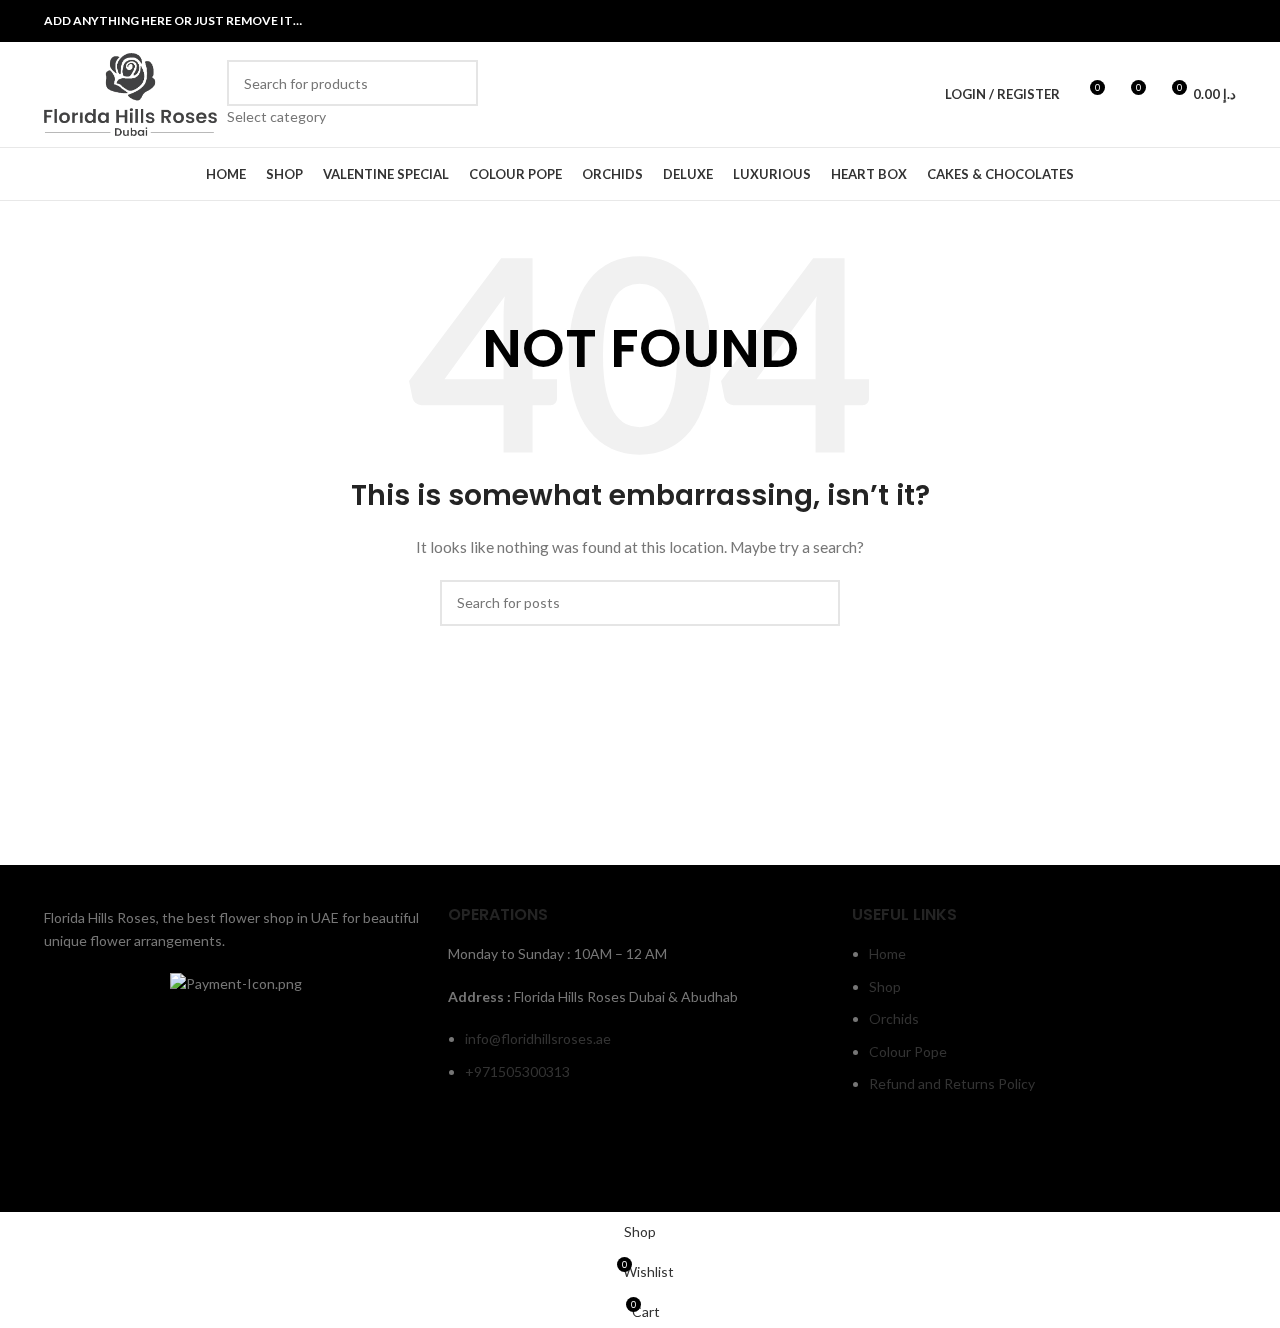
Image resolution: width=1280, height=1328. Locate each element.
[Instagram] (930, 1160)
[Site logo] (130, 92)
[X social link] (1147, 21)
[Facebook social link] (1121, 21)
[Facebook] (877, 1160)
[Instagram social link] (1172, 21)
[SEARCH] (455, 94)
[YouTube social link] (1197, 21)
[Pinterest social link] (1223, 21)
